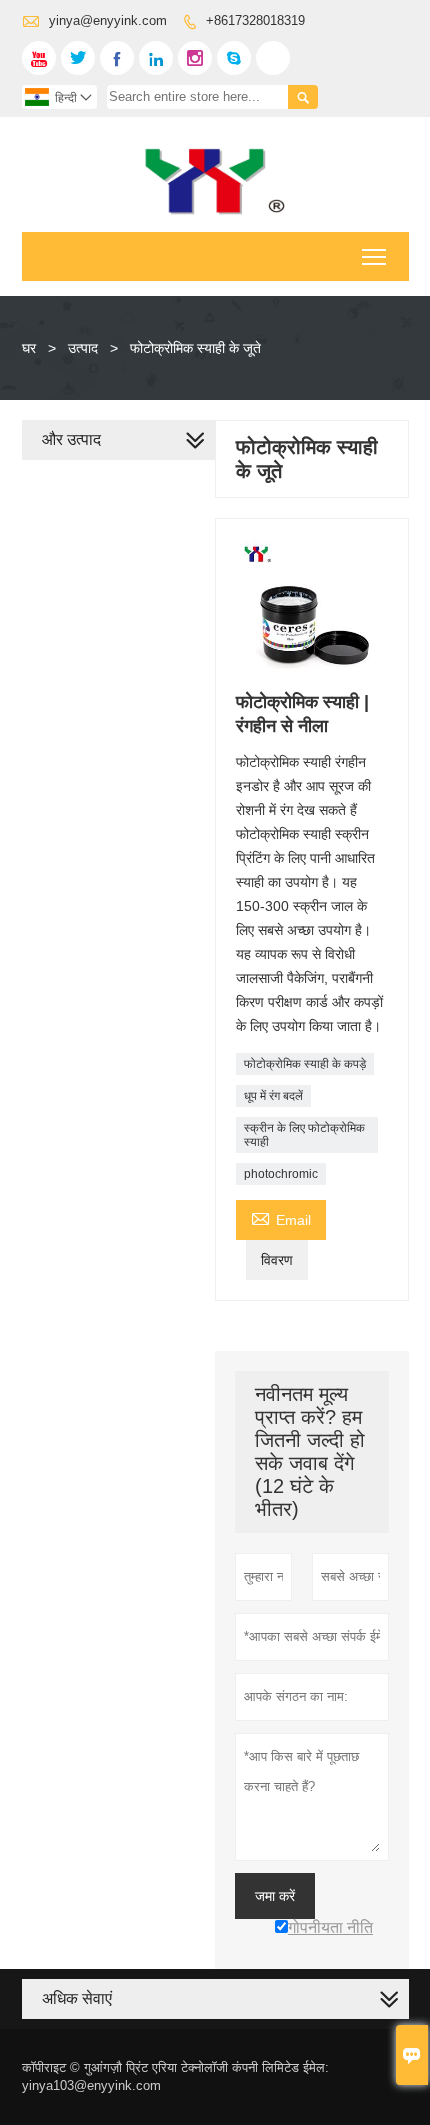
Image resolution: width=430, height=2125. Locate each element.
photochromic (281, 1174)
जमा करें (275, 1896)
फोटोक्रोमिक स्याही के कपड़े (305, 1064)
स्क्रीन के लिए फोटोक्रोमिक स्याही (304, 1135)
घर (29, 348)
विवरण (277, 1260)
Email (281, 1217)
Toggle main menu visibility (374, 256)
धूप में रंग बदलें (273, 1096)
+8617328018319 (255, 20)
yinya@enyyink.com (108, 20)
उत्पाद (83, 348)
